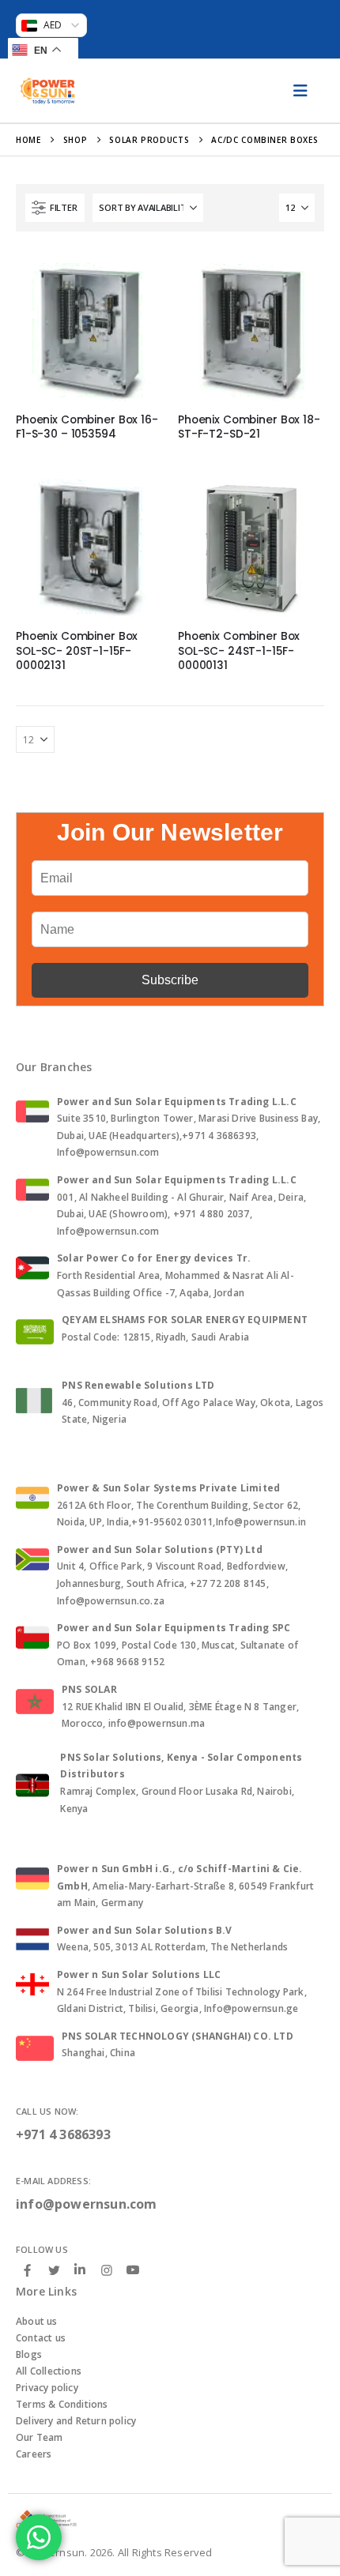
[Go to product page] (89, 328)
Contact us (41, 2338)
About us (37, 2321)
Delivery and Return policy (76, 2421)
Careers (34, 2454)
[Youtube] (133, 2270)
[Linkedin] (80, 2270)
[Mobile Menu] (300, 91)
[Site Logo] (47, 91)
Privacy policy (47, 2388)
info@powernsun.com (87, 2204)
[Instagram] (107, 2270)
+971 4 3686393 (63, 2134)
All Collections (49, 2371)
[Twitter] (54, 2270)
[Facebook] (28, 2270)
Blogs (29, 2354)
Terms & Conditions (62, 2404)
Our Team (40, 2437)
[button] (55, 208)
